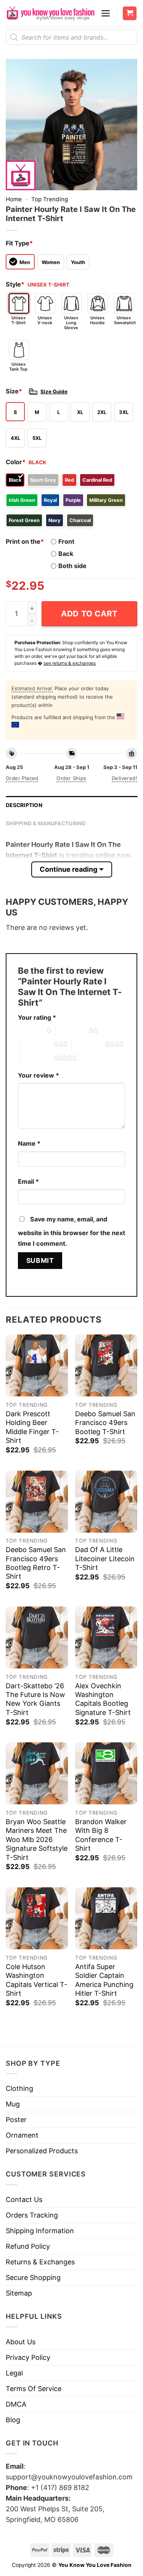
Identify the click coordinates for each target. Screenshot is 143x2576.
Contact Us (24, 2199)
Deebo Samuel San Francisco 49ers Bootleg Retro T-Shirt (36, 1563)
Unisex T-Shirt (18, 320)
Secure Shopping (33, 2277)
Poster (16, 2120)
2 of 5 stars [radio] (72, 1031)
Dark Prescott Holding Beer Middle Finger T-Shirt (32, 1427)
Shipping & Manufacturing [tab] (46, 823)
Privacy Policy (28, 2357)
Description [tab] (24, 805)
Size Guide (54, 392)
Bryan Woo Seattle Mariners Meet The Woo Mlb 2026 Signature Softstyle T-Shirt (37, 1840)
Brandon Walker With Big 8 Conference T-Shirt (101, 1835)
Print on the (25, 541)
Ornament (22, 2135)
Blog (13, 2420)
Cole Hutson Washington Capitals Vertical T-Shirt (36, 1980)
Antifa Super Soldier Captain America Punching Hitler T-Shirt (104, 1980)
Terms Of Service (34, 2389)
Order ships (71, 778)
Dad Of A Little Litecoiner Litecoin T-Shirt (105, 1559)
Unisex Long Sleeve (71, 323)
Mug (13, 2104)
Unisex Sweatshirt (124, 320)
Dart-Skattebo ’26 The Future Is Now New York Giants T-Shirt (35, 1699)
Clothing (19, 2088)
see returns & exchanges (70, 663)
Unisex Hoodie (97, 320)
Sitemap (19, 2293)
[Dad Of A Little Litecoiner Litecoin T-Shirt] (106, 1502)
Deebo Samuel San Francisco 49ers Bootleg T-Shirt (105, 1423)
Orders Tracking (32, 2215)
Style (15, 284)
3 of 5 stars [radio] (37, 1044)
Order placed (22, 778)
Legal (14, 2373)
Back (66, 554)
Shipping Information (40, 2231)
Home (14, 199)
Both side (72, 566)
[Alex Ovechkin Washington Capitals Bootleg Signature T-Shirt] (106, 1637)
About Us (21, 2342)
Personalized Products (42, 2151)
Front (66, 541)
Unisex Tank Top (18, 367)
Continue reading (68, 869)
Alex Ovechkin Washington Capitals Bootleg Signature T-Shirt (103, 1699)
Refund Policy (28, 2246)
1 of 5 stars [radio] (30, 1031)
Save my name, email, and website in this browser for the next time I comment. (71, 1231)
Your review (39, 1075)
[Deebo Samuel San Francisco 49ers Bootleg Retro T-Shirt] (37, 1502)
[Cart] (130, 14)
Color (16, 462)
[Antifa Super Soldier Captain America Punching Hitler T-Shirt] (106, 1918)
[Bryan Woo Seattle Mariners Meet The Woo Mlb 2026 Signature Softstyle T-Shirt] (37, 1773)
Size (14, 391)
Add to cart (89, 614)
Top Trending (50, 199)
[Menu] (106, 13)
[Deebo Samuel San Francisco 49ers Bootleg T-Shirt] (106, 1365)
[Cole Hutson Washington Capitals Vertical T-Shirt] (37, 1918)
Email (28, 1181)
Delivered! (125, 778)
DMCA (16, 2404)
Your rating (37, 1017)
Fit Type (19, 243)
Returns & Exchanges (40, 2262)
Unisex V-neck (45, 320)
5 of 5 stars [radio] (37, 1058)
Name (29, 1143)
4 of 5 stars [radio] (88, 1044)
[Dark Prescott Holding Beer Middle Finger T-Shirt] (37, 1365)
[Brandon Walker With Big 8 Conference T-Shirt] (106, 1773)
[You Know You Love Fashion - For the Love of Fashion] (50, 13)
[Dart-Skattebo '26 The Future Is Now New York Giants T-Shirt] (37, 1637)
